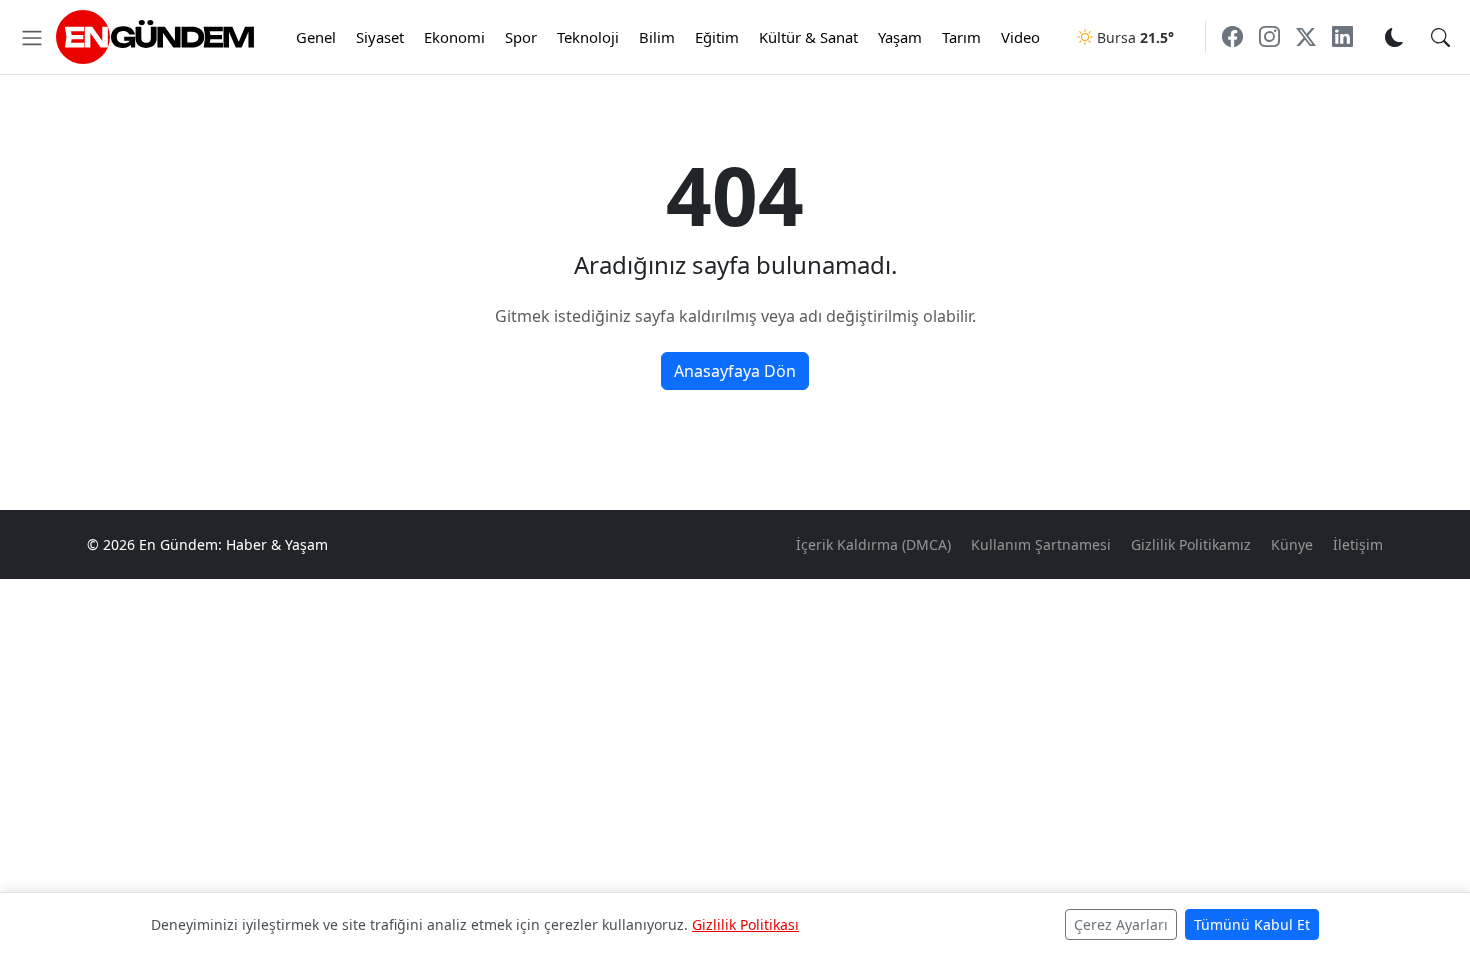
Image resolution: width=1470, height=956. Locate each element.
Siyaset (380, 37)
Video (1020, 37)
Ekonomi (454, 37)
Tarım (961, 37)
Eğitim (717, 37)
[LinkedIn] (1342, 36)
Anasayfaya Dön (735, 371)
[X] (1306, 36)
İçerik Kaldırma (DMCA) (873, 544)
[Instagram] (1269, 36)
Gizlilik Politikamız (1191, 544)
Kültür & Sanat (808, 37)
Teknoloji (588, 37)
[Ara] (1440, 36)
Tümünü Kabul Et (1252, 924)
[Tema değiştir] (1393, 36)
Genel (316, 37)
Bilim (657, 37)
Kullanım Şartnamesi (1041, 544)
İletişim (1358, 544)
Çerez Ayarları (1121, 924)
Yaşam (900, 37)
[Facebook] (1232, 36)
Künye (1292, 544)
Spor (521, 37)
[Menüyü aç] (32, 37)
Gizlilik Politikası (745, 924)
